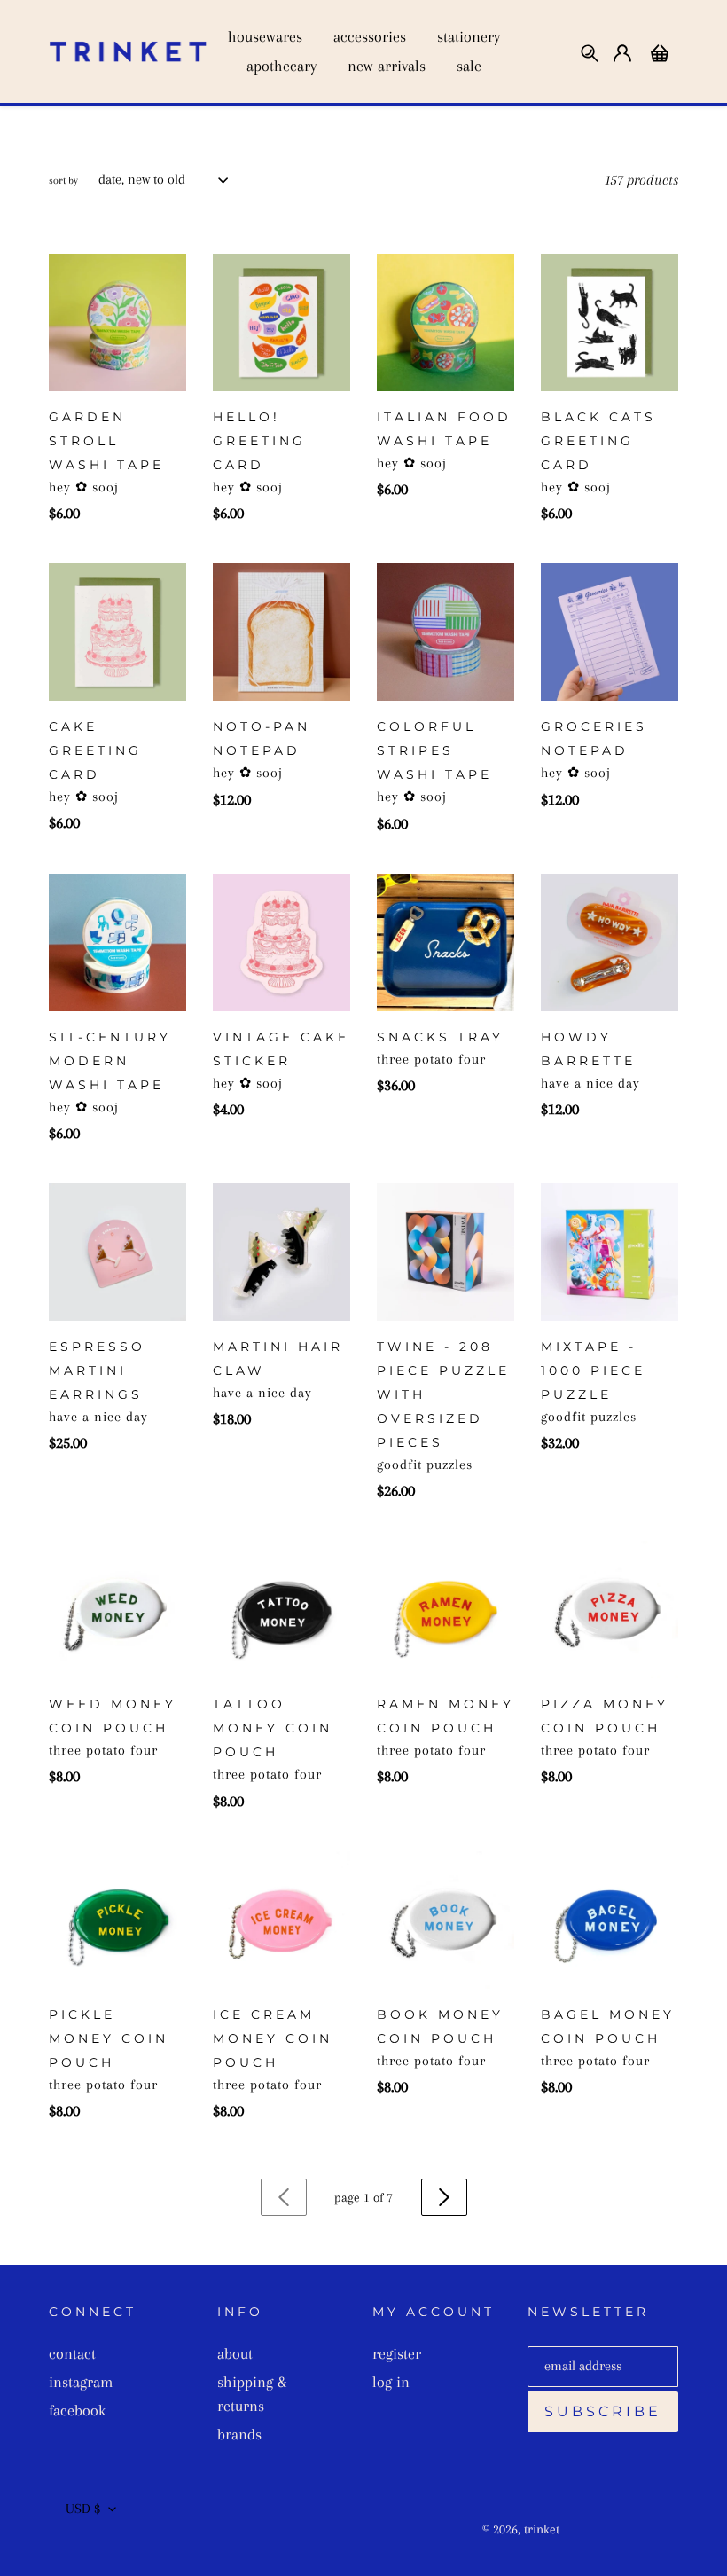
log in (391, 2382)
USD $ (83, 2509)
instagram (81, 2382)
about (235, 2353)
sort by (63, 181)
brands (239, 2434)
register (397, 2353)
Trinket (542, 2529)
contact (72, 2353)
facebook (77, 2410)
